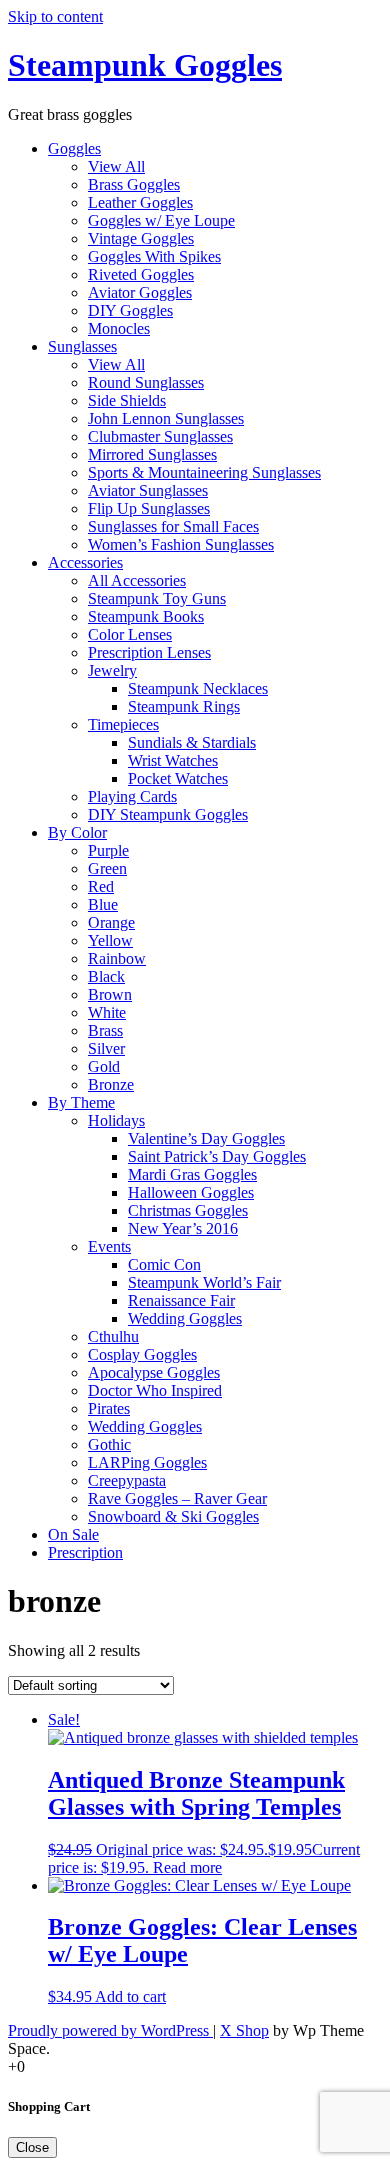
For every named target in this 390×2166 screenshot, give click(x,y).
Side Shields (127, 400)
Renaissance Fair (181, 1300)
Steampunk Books (146, 616)
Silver (106, 1048)
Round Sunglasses (146, 382)
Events (109, 1246)
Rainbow (117, 958)
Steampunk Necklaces (198, 688)
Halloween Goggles (191, 1192)
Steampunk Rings (184, 706)
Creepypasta (127, 1480)
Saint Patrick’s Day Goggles (217, 1156)
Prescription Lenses (149, 652)
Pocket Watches (178, 778)
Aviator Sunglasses (148, 490)
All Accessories (137, 580)
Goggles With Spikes (154, 256)
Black (106, 976)
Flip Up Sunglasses (149, 508)
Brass (105, 1030)
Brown (110, 994)
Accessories (85, 562)
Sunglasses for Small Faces (173, 526)
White (107, 1012)
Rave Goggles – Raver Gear (177, 1498)
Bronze (111, 1084)
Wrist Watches (173, 760)
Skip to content (55, 16)
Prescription (85, 1552)
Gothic (109, 1444)
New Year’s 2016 (183, 1228)
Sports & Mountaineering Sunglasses (204, 472)
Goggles (74, 148)
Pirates (109, 1408)
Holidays (116, 1120)
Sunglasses (82, 346)
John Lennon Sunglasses (166, 418)
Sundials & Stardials (192, 742)
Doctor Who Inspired (155, 1390)
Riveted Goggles (141, 274)
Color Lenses (130, 634)
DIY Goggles (130, 310)
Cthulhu (113, 1336)
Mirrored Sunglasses (152, 454)
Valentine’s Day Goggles (206, 1138)
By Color (77, 832)
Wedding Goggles (185, 1318)
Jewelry (112, 670)
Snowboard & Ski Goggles (173, 1516)
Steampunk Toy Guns (157, 598)
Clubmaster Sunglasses (160, 436)
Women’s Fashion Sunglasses (181, 544)
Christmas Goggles (188, 1210)
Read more (187, 1867)
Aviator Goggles (140, 292)
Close (32, 2147)
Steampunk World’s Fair (204, 1282)
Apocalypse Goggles (154, 1372)
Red (101, 886)
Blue (103, 904)
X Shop (244, 2030)
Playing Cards (132, 796)
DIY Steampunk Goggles (168, 814)
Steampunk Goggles (145, 65)
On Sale (73, 1534)
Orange (111, 922)
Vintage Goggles (141, 238)
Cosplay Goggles (142, 1354)
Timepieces (123, 724)
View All (116, 166)
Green (107, 868)
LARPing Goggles (147, 1462)
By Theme (81, 1102)
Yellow (110, 940)
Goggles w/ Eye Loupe (161, 220)
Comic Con (164, 1264)
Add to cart (130, 1996)
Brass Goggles (134, 184)
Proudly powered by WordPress (110, 2030)
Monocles (119, 328)
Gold (104, 1066)
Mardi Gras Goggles (192, 1174)
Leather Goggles (140, 202)
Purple (108, 850)
